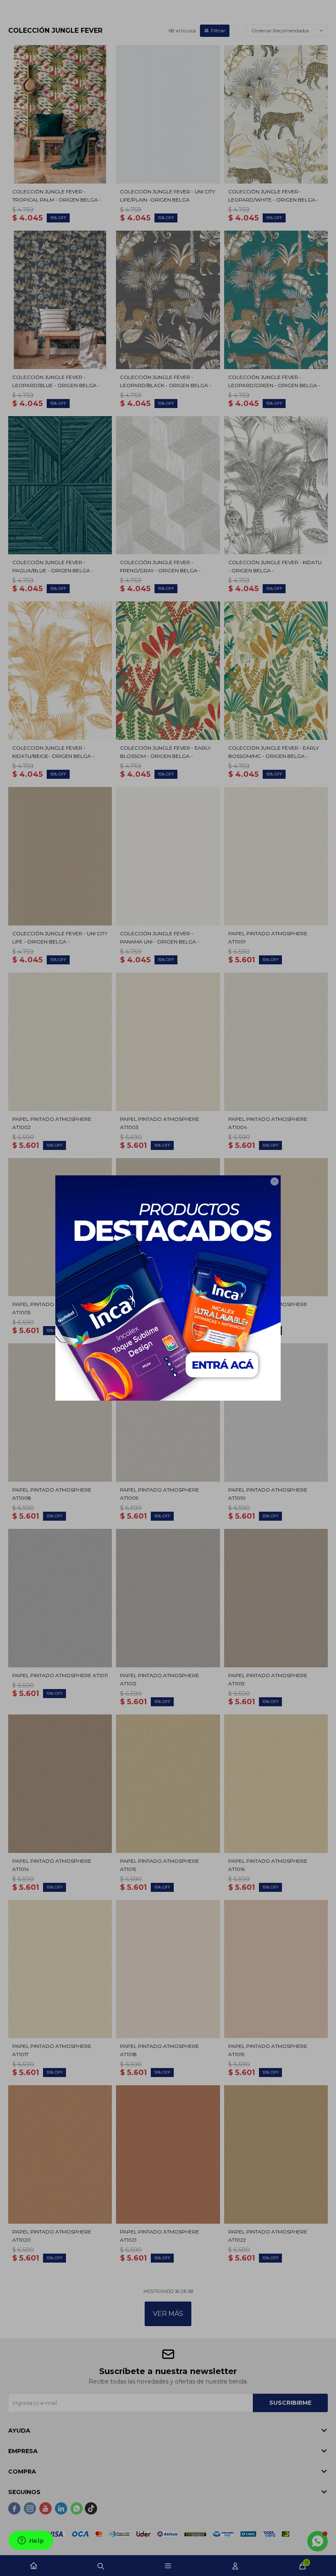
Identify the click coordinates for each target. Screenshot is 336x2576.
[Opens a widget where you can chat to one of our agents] (31, 2541)
